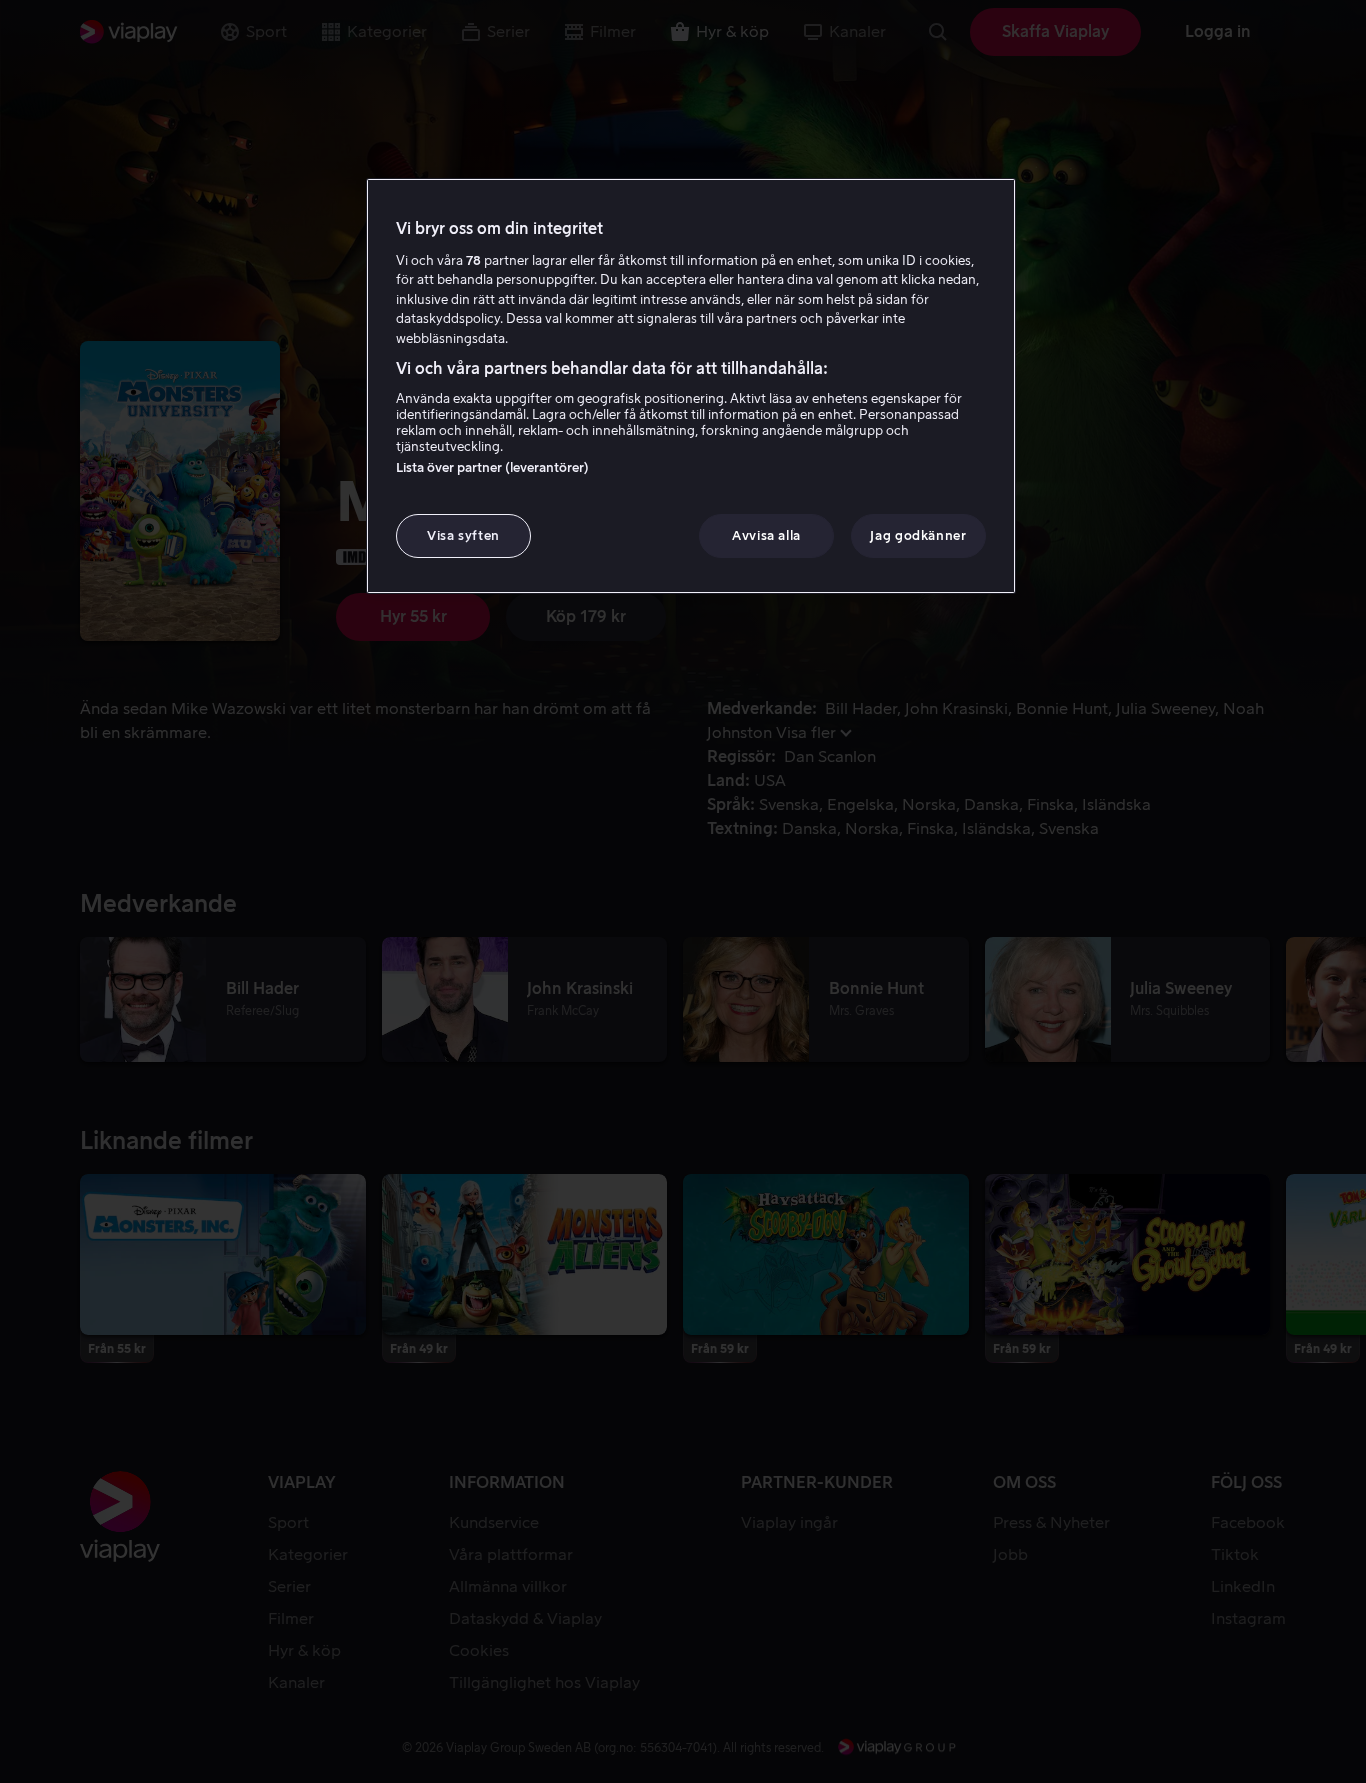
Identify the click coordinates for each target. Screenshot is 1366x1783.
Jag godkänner (918, 535)
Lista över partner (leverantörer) (492, 467)
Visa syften (463, 535)
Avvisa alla (766, 535)
